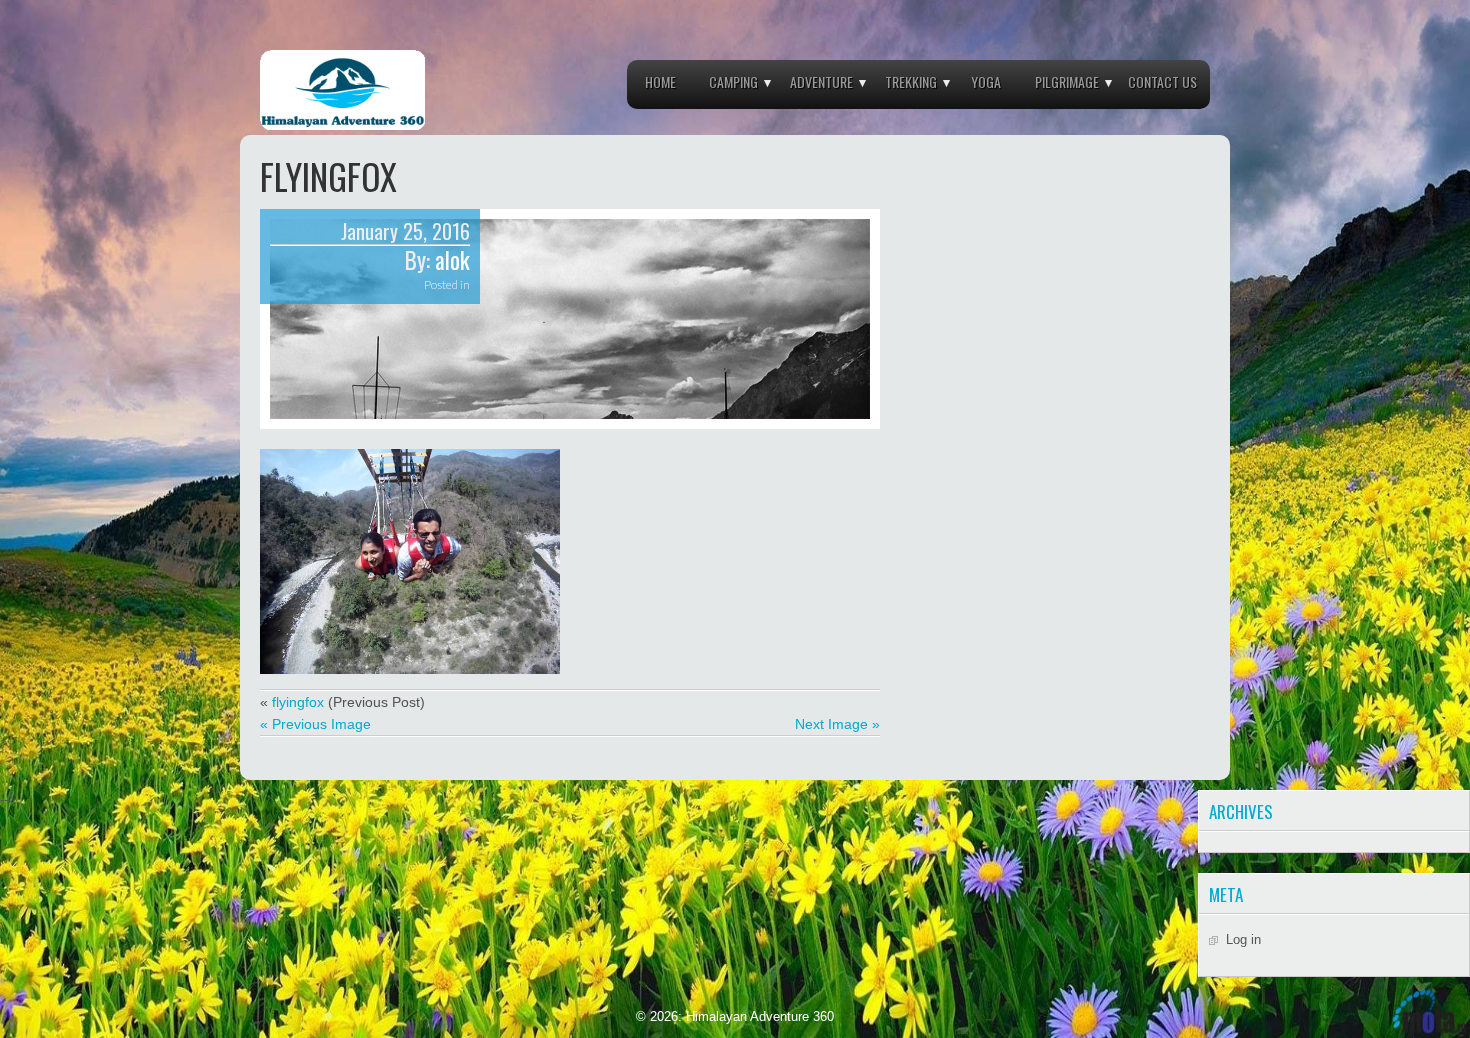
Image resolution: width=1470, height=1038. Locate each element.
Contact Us (1162, 81)
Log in (1243, 939)
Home (660, 81)
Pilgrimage (1067, 81)
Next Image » (837, 724)
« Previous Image (315, 724)
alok (452, 260)
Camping (733, 81)
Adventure (821, 81)
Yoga (986, 81)
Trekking (911, 81)
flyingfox (298, 702)
